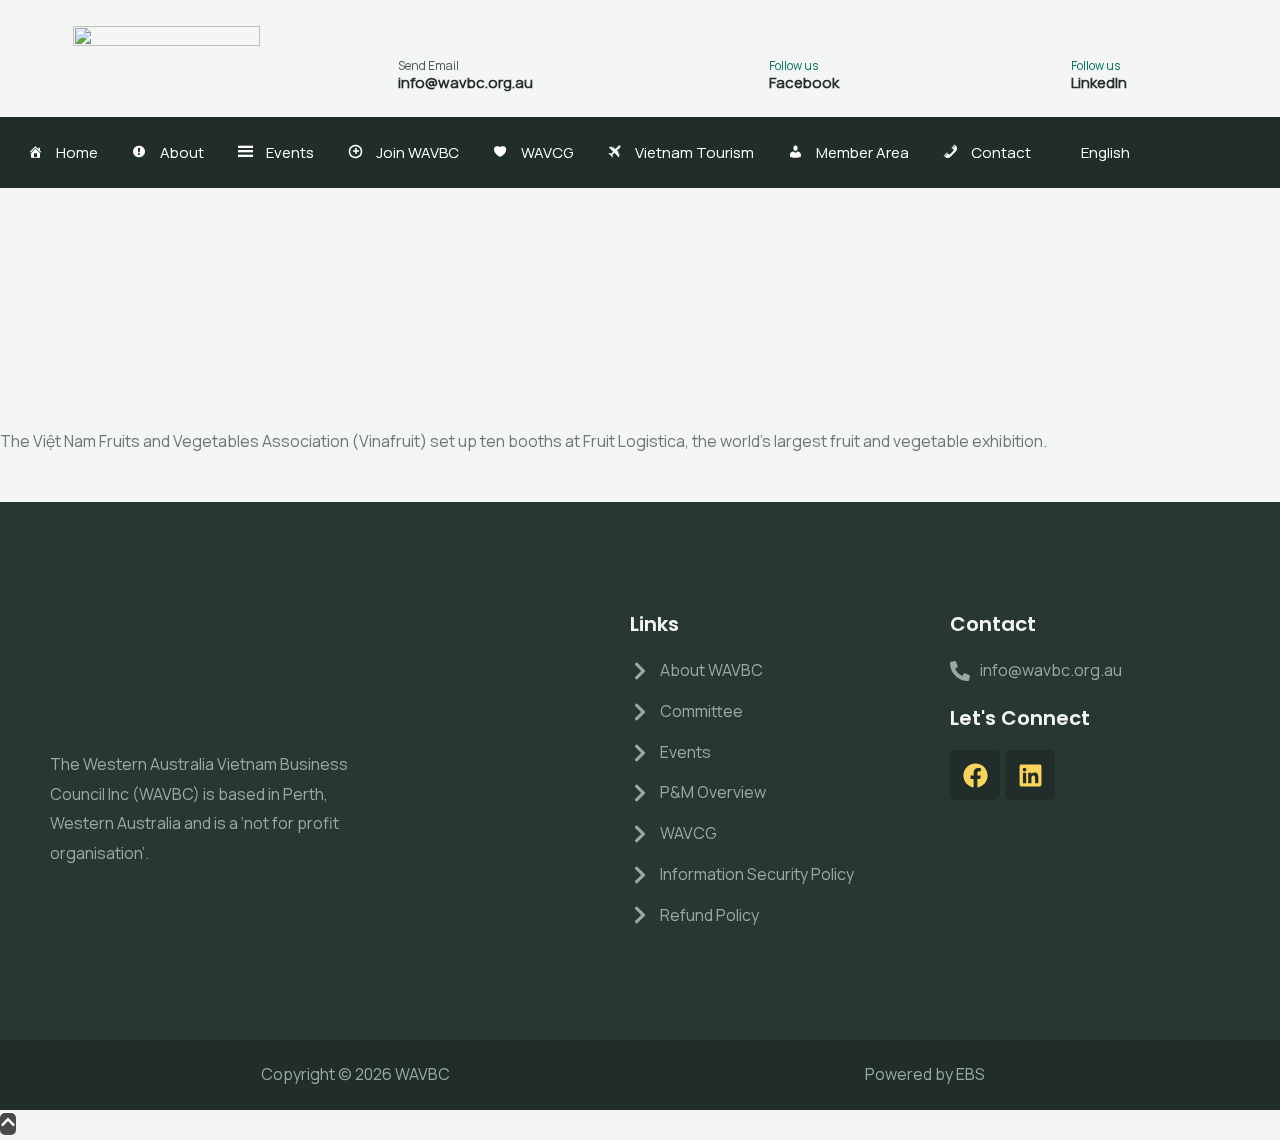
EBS (970, 1074)
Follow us (793, 65)
